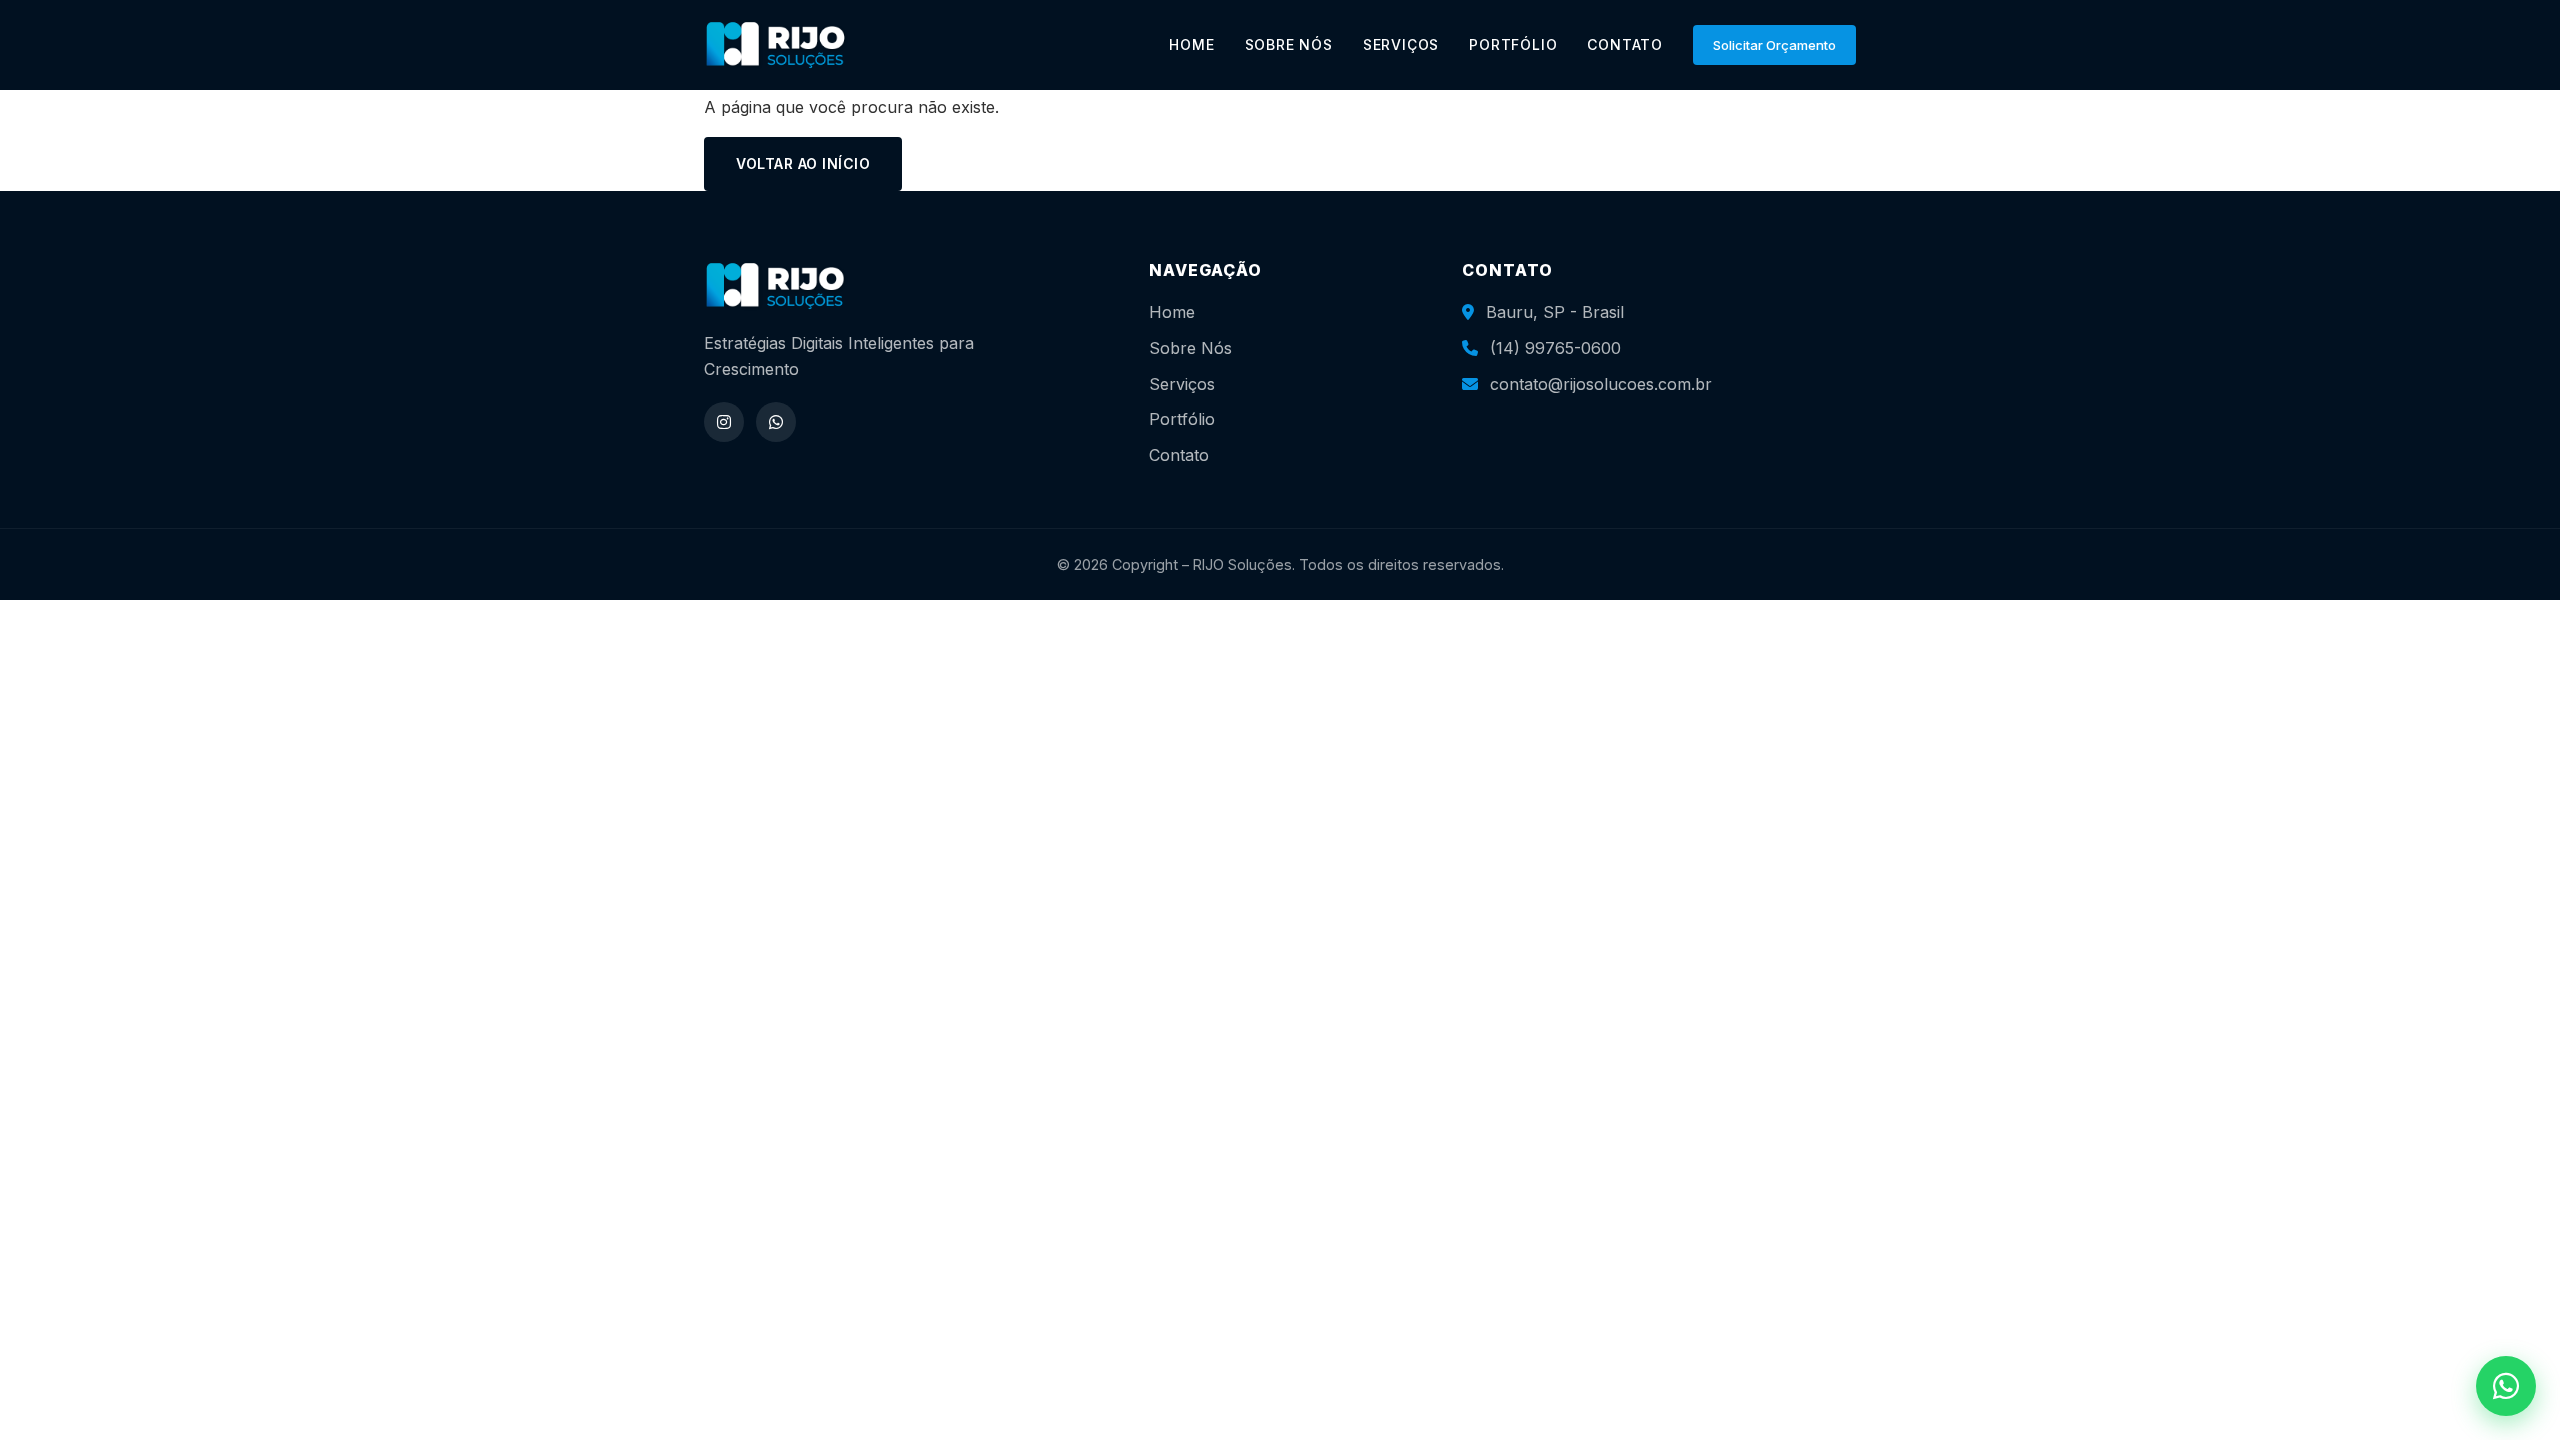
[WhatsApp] (776, 422)
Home (1172, 312)
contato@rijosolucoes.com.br (1601, 384)
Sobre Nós (1190, 348)
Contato (1179, 455)
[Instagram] (724, 422)
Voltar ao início (803, 163)
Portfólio (1182, 419)
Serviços (1182, 384)
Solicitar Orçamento (1774, 45)
